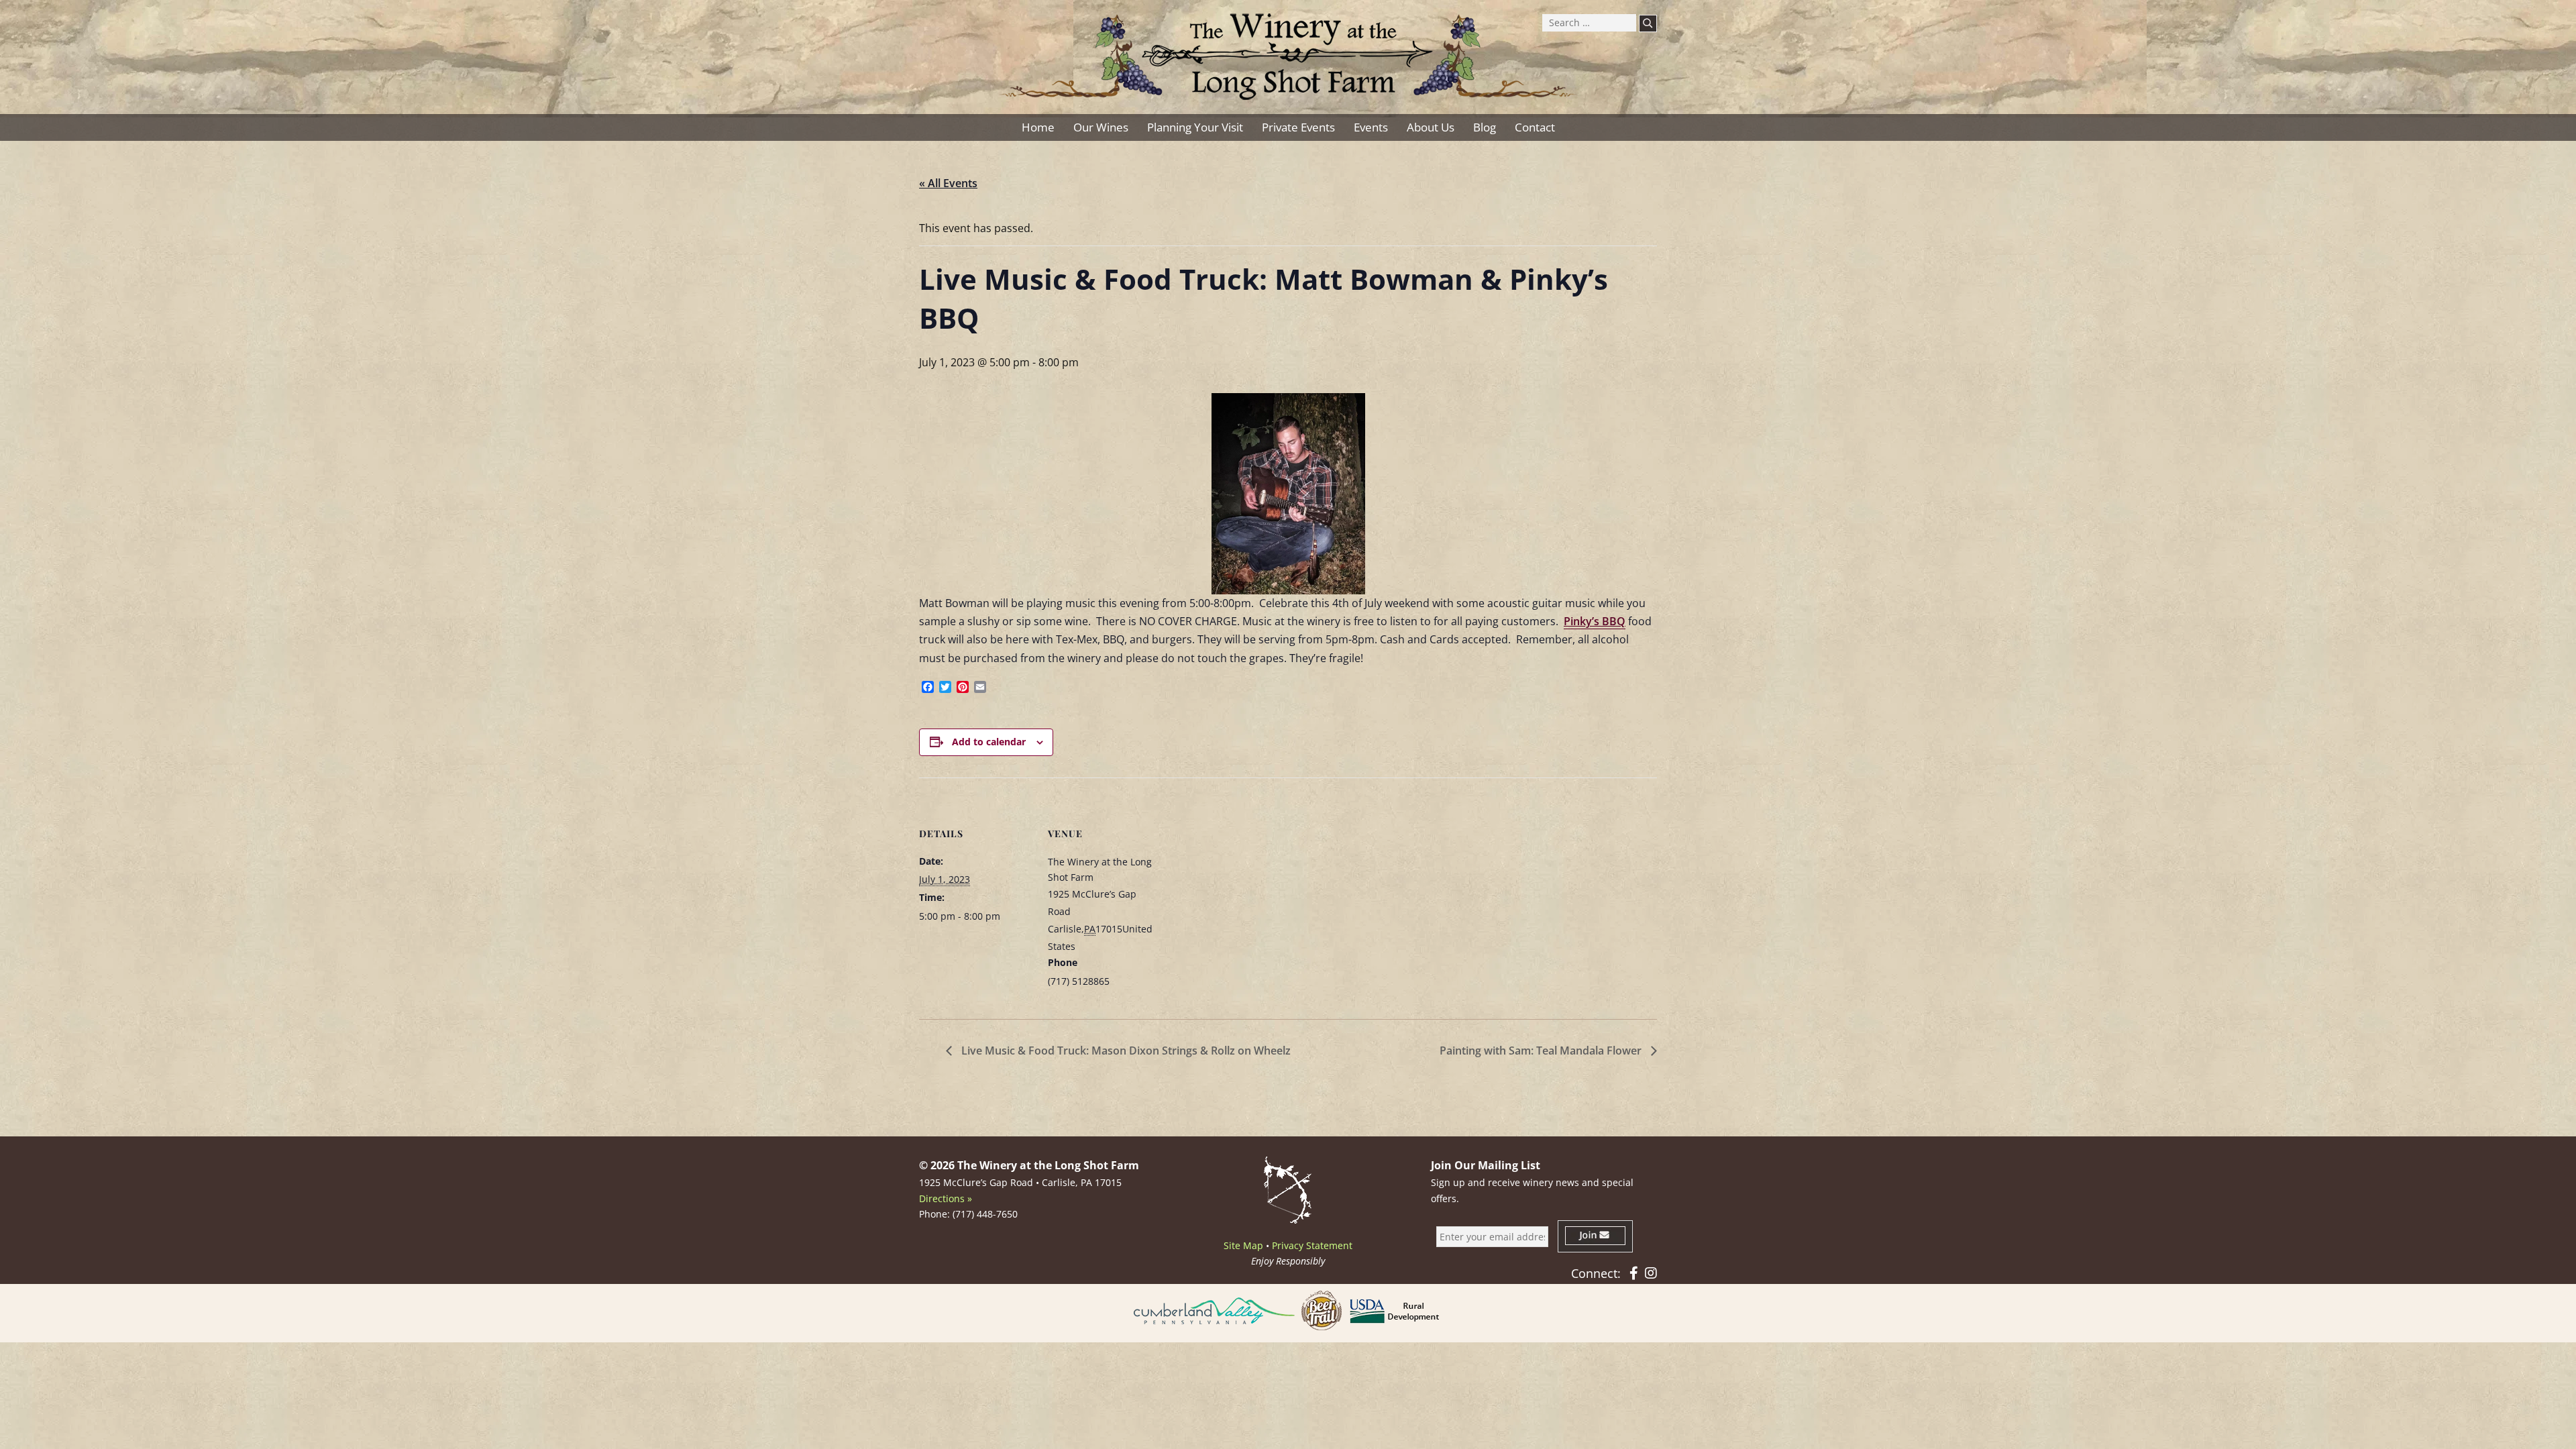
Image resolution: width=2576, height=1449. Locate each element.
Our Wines (1101, 127)
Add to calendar (989, 742)
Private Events (1298, 127)
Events (1371, 127)
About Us (1431, 127)
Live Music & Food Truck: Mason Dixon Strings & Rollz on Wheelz (1125, 1051)
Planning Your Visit (1195, 127)
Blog (1485, 127)
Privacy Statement (1312, 1245)
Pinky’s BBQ (1595, 621)
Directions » (946, 1198)
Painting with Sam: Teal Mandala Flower (1542, 1051)
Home (1038, 127)
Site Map (1243, 1245)
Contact (1535, 127)
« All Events (948, 183)
